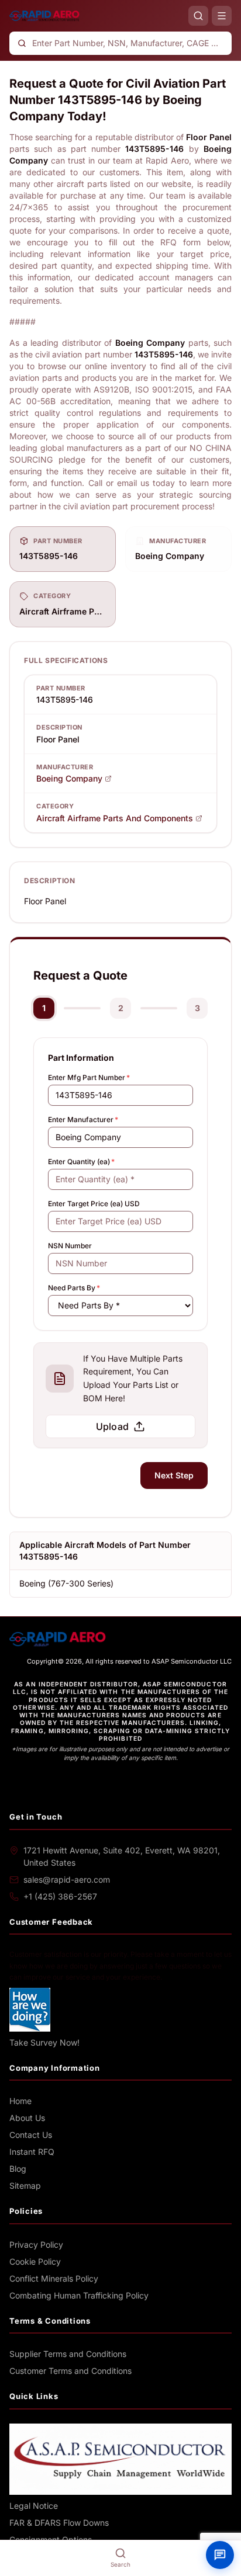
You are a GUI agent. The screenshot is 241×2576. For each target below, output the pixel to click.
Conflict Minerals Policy (54, 2278)
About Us (27, 2118)
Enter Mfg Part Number (89, 1077)
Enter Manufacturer (83, 1119)
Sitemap (25, 2186)
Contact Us (31, 2135)
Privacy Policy (36, 2245)
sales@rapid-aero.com (67, 1879)
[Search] (198, 16)
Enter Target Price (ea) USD (94, 1204)
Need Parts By (74, 1288)
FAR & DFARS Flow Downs (59, 2523)
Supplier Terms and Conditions (68, 2354)
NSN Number (70, 1246)
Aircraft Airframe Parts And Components (115, 818)
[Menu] (222, 16)
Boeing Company (69, 778)
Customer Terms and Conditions (70, 2371)
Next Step (174, 1475)
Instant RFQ (32, 2152)
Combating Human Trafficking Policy (79, 2295)
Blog (18, 2169)
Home (20, 2101)
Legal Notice (34, 2506)
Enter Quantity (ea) (81, 1162)
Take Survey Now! (44, 2042)
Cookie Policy (35, 2261)
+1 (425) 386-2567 (60, 1896)
